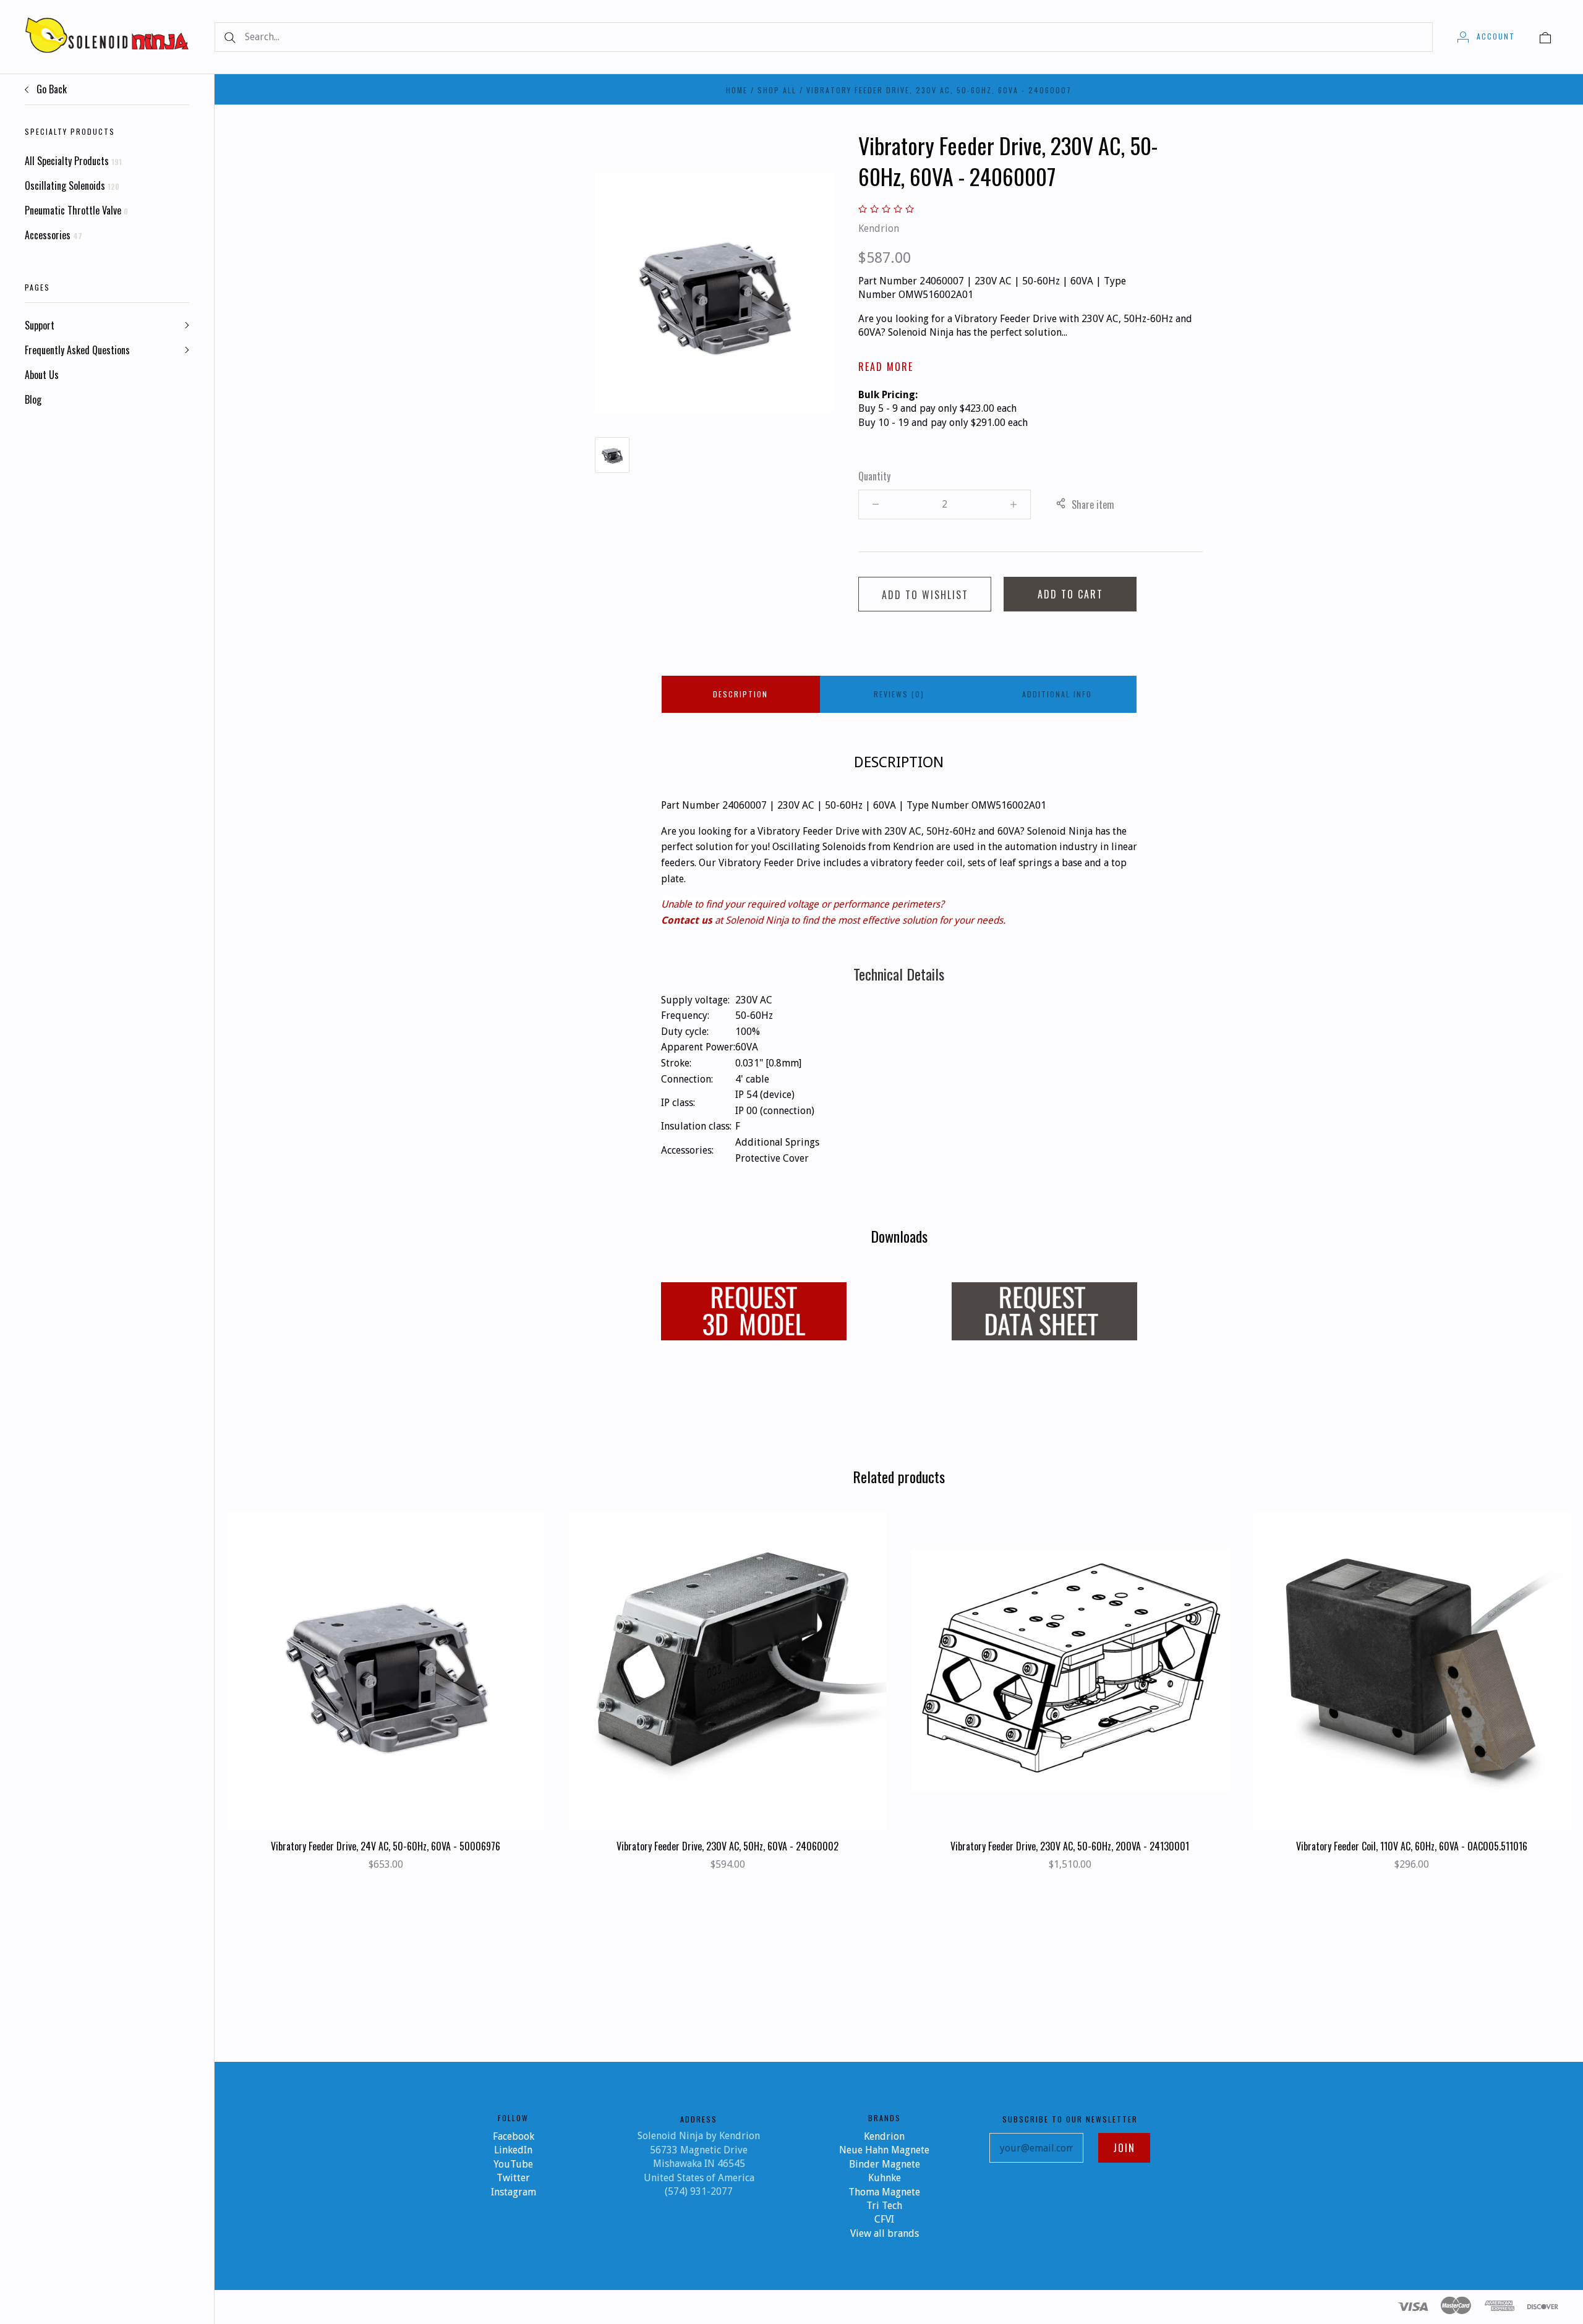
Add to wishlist (925, 595)
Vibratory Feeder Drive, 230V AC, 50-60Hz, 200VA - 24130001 (1070, 1846)
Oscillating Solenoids (72, 185)
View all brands (885, 2233)
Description (740, 694)
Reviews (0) (899, 694)
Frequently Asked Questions (77, 350)
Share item (1093, 504)
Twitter (513, 2178)
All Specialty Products (73, 161)
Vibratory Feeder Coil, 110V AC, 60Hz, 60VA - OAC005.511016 (1412, 1846)
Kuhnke (885, 2178)
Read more (886, 367)
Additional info (1057, 694)
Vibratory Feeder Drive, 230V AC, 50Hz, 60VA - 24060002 (727, 1846)
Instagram (514, 2192)
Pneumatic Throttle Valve (76, 210)
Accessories (53, 235)
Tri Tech (884, 2206)
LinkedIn (513, 2150)
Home (737, 90)
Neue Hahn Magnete (884, 2150)
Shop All (777, 90)
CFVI (884, 2219)
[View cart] (1545, 36)
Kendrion (879, 228)
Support (40, 325)
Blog (33, 399)
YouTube (513, 2164)
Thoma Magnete (884, 2192)
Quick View (386, 1631)
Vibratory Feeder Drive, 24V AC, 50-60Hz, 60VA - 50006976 (386, 1846)
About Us (42, 375)
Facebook (514, 2136)
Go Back (50, 89)
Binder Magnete (885, 2164)
